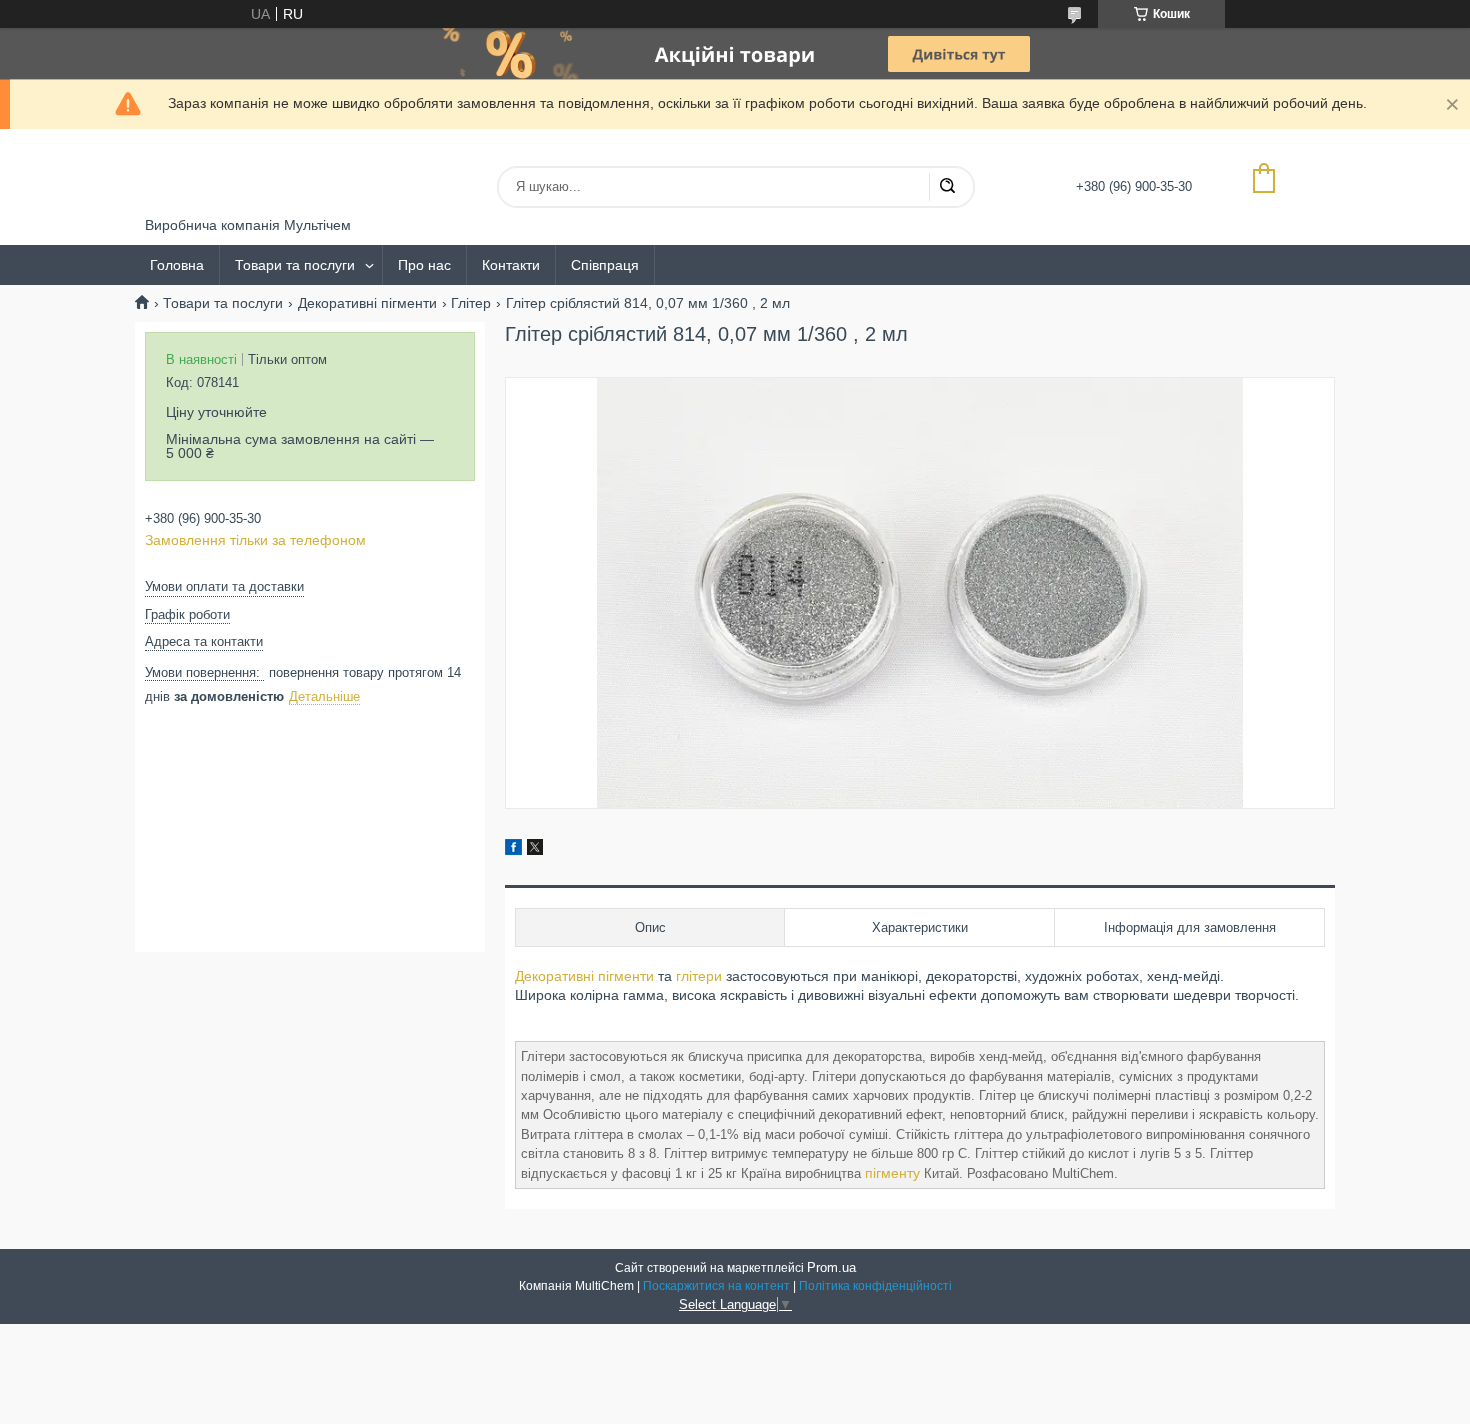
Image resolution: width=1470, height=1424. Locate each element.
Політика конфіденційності (875, 1286)
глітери (699, 976)
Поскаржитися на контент (716, 1286)
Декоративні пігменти (367, 303)
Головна (177, 265)
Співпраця (605, 265)
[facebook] (513, 850)
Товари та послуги (295, 265)
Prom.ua (831, 1267)
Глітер (471, 303)
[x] (535, 850)
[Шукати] (947, 187)
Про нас (424, 265)
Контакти (511, 265)
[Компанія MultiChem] (220, 173)
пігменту (892, 1173)
